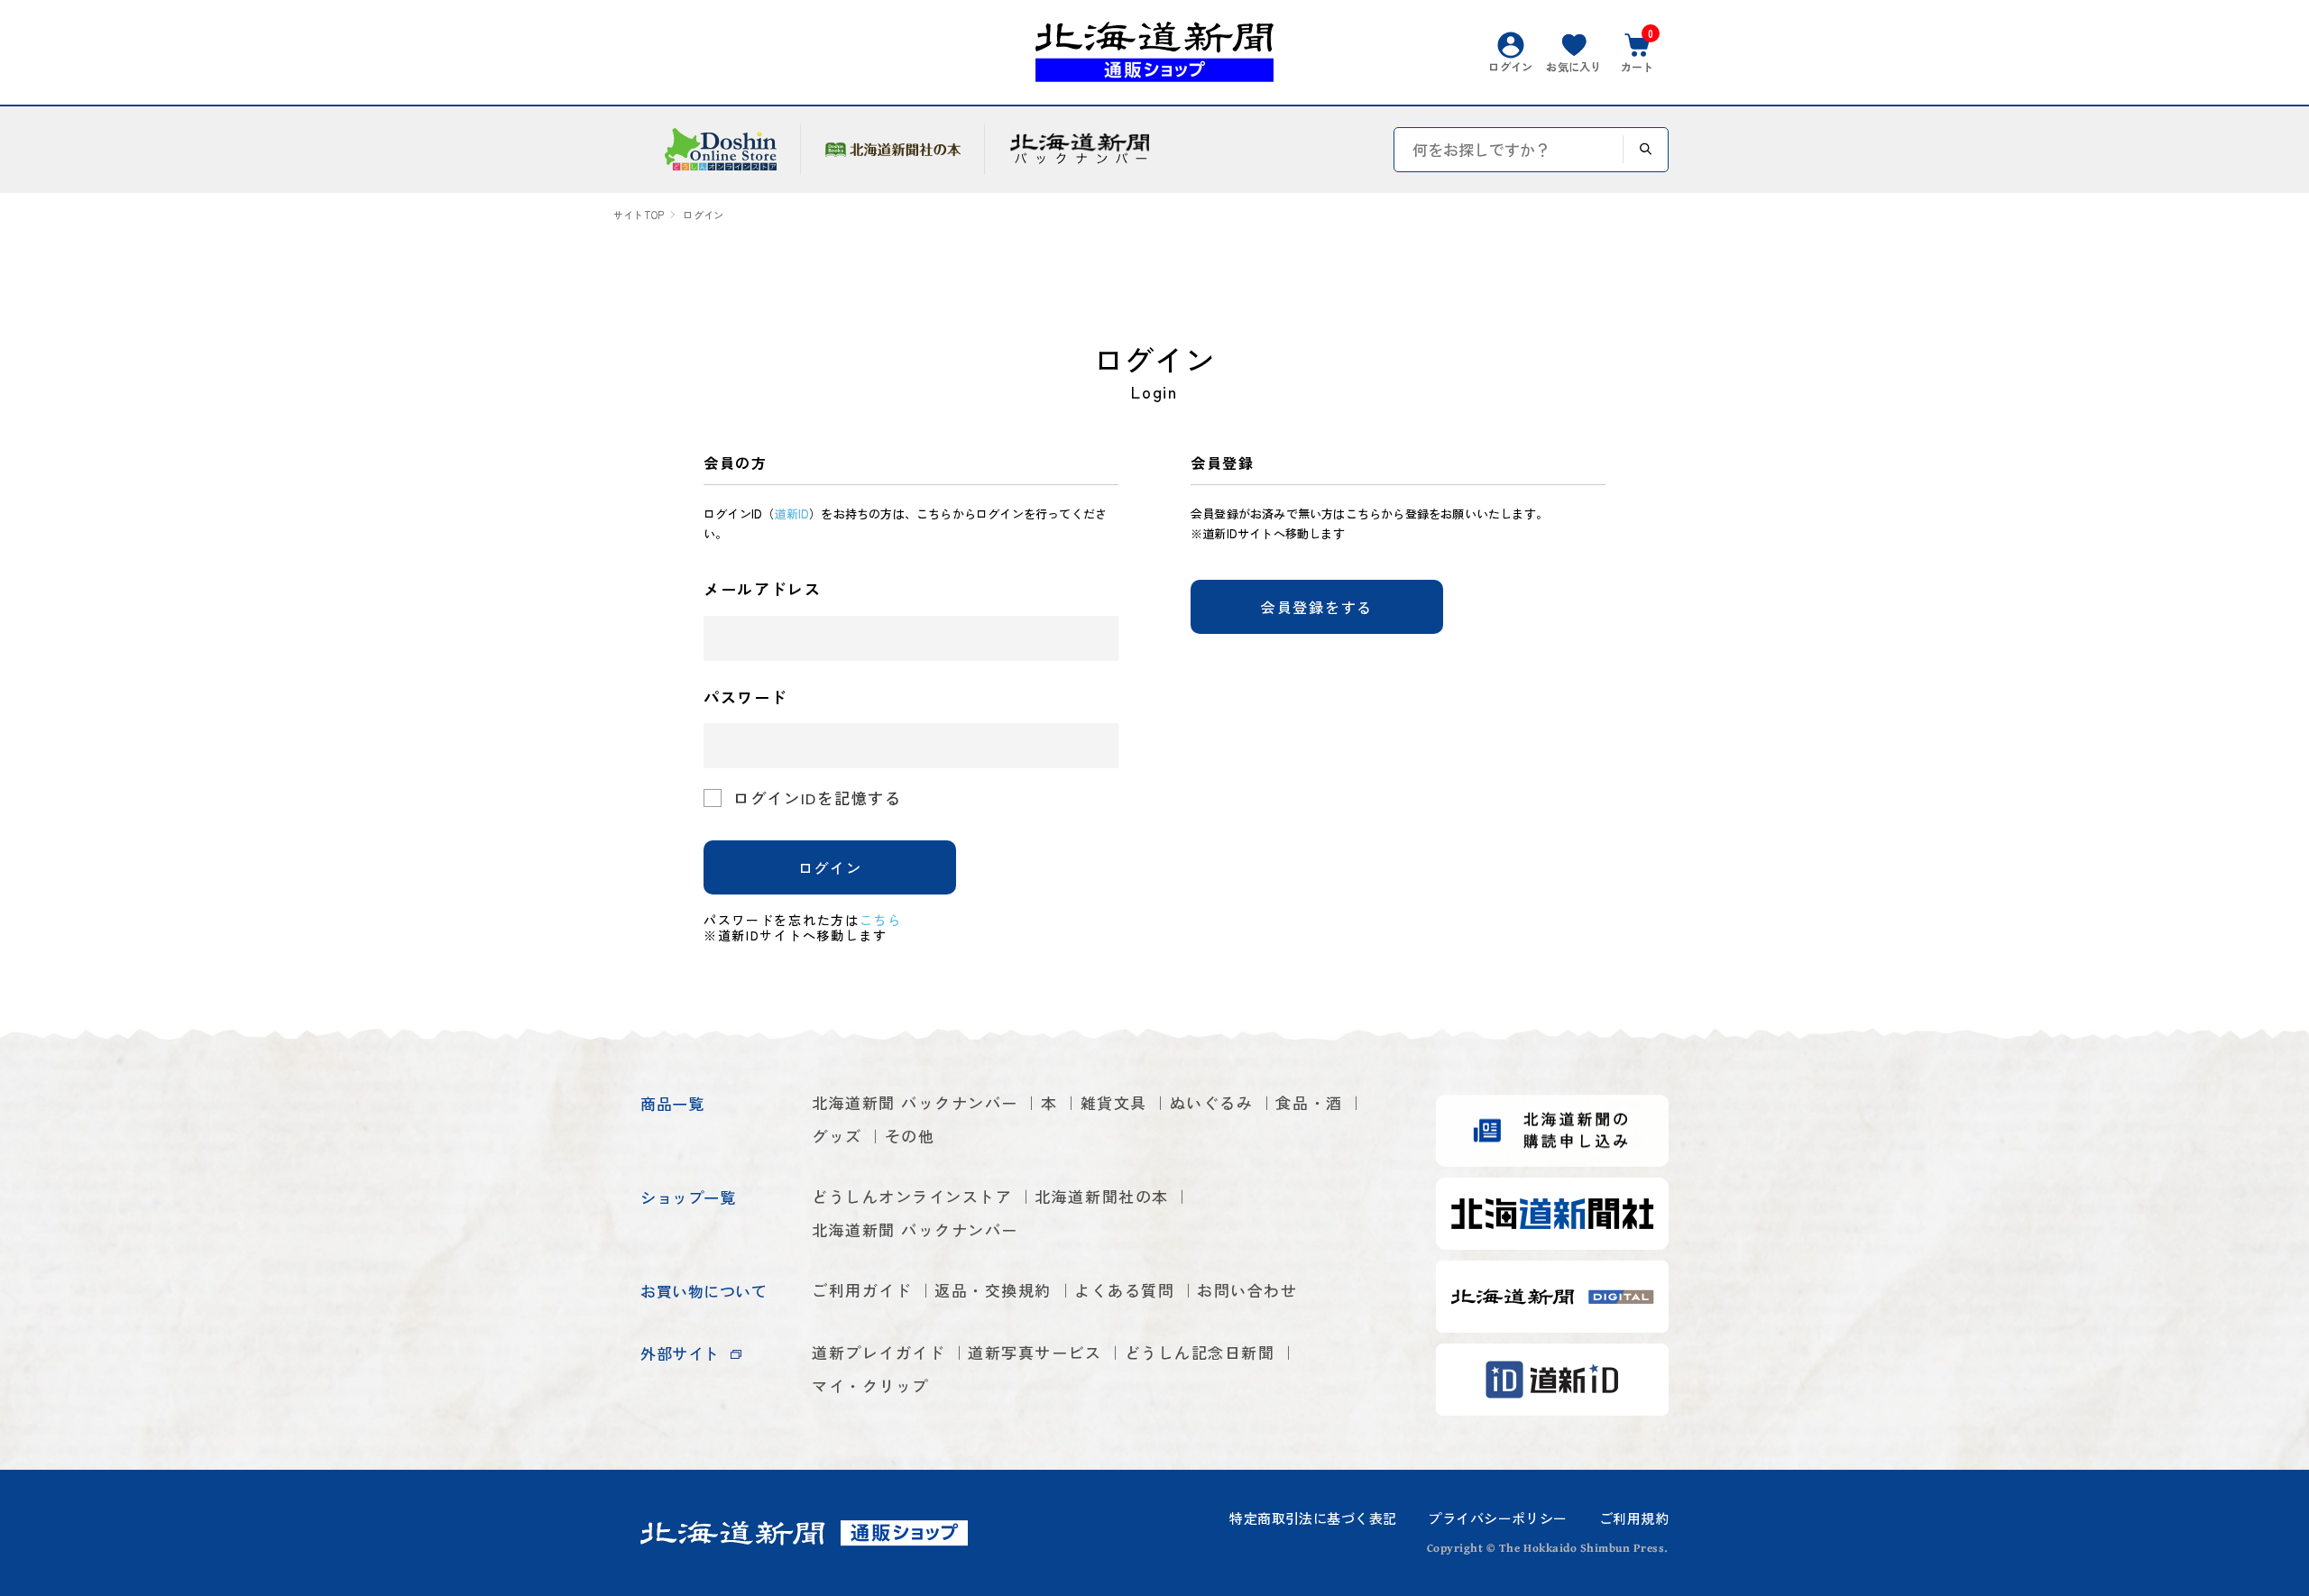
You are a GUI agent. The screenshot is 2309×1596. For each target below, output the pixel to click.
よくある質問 (1124, 1290)
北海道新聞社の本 (1101, 1196)
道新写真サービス (1035, 1352)
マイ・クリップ (870, 1385)
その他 (910, 1136)
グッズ (837, 1136)
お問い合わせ (1247, 1290)
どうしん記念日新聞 (1200, 1352)
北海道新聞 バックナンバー (915, 1102)
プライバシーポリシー (1497, 1518)
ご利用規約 (1634, 1518)
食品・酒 (1309, 1102)
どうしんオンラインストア (912, 1196)
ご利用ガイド (862, 1290)
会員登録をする (1317, 607)
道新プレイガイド (879, 1352)
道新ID (791, 514)
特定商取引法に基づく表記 (1313, 1518)
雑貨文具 (1114, 1102)
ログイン (830, 867)
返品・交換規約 (993, 1290)
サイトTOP (639, 215)
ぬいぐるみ (1212, 1102)
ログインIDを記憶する (818, 798)
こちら (881, 920)
